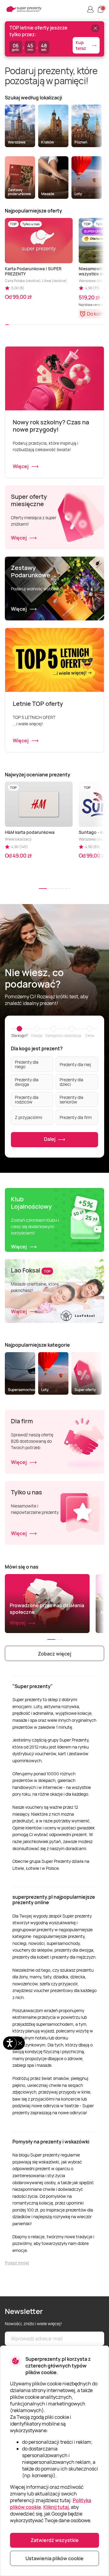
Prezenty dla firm (76, 1117)
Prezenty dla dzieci (71, 1082)
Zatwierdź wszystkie (55, 2540)
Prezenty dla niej (75, 1064)
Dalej (50, 1139)
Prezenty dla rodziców (27, 1100)
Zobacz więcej (54, 1654)
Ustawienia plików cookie (54, 2558)
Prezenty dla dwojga (27, 1082)
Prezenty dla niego (27, 1064)
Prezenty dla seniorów (71, 1100)
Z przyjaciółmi (28, 1117)
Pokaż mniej (17, 2263)
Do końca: (98, 314)
